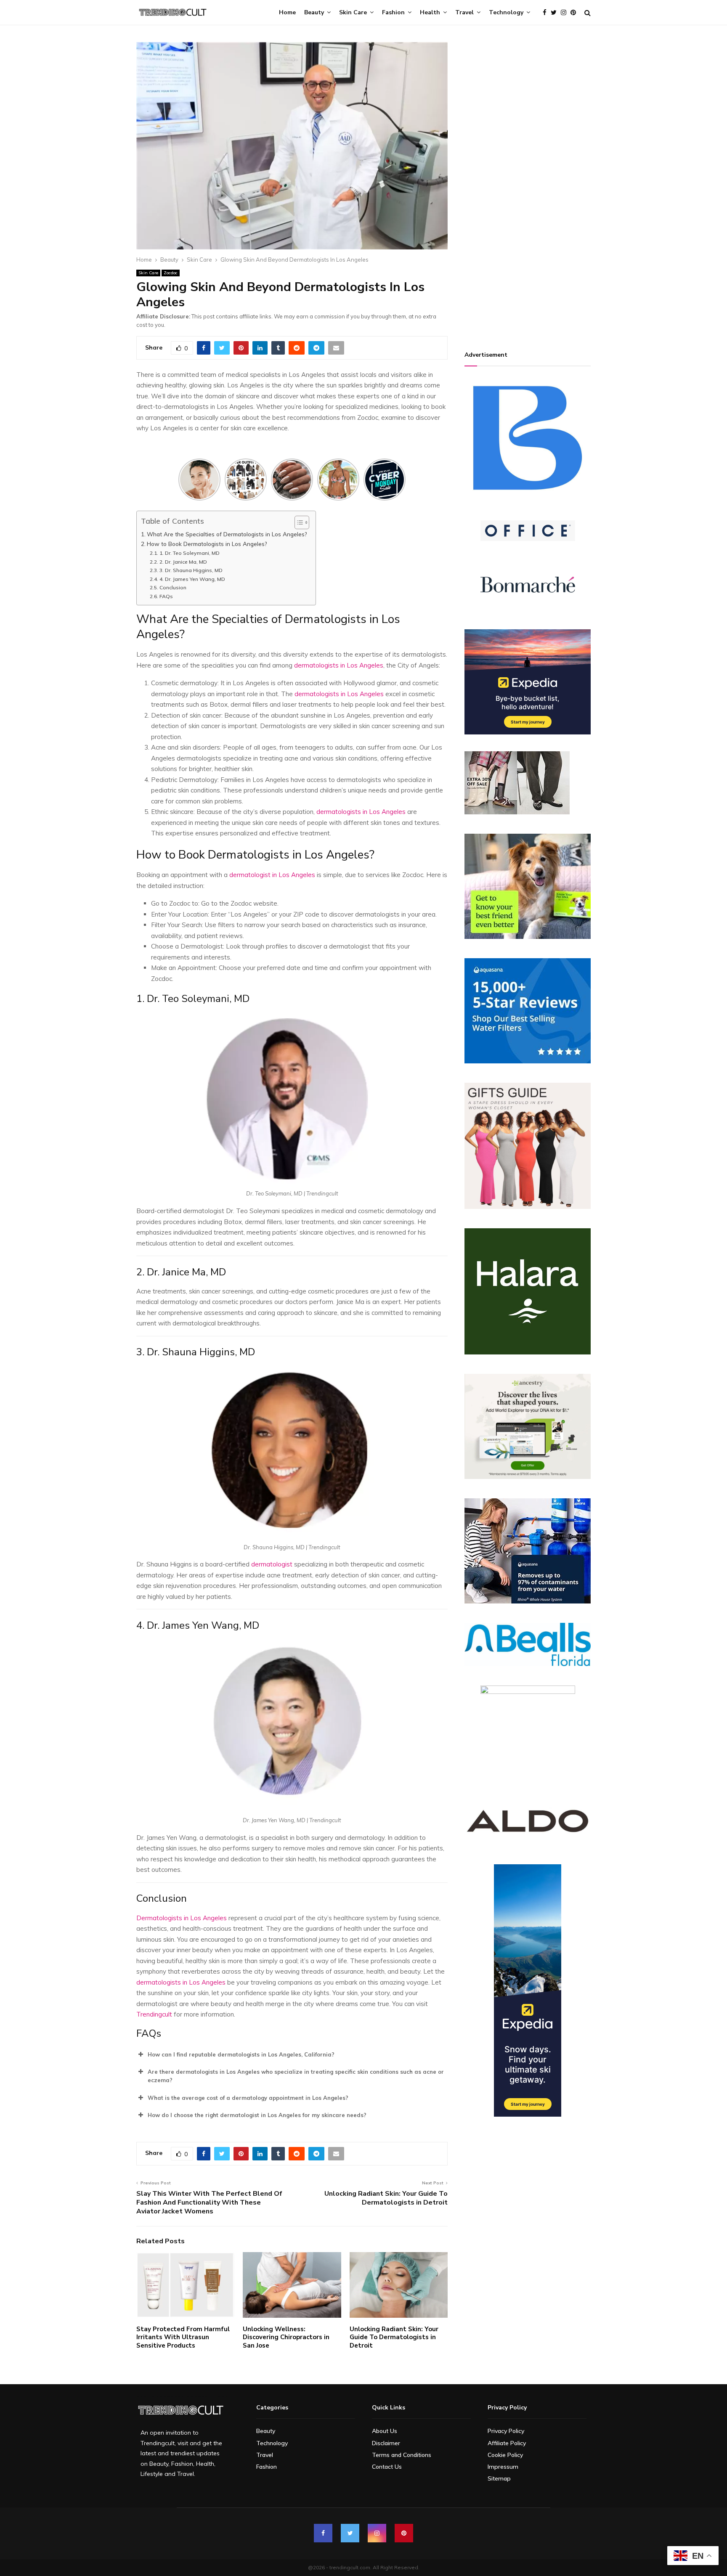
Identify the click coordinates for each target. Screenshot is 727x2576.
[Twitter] (556, 13)
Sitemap (499, 2478)
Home (287, 12)
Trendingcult (154, 2014)
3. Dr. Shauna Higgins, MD (191, 570)
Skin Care (353, 12)
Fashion (393, 12)
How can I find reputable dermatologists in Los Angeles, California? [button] (241, 2054)
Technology (506, 12)
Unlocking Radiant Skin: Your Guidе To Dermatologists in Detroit (386, 2198)
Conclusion (173, 587)
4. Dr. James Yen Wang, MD (192, 579)
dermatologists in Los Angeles (338, 694)
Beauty (314, 12)
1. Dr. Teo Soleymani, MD (189, 553)
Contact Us (387, 2467)
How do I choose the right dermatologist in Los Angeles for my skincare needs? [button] (257, 2115)
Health (430, 12)
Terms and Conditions (402, 2455)
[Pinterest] (575, 13)
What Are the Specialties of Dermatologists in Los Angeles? (227, 534)
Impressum (503, 2467)
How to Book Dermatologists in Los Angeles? (207, 544)
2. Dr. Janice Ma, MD (183, 562)
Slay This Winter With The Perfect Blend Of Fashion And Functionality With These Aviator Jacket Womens (209, 2203)
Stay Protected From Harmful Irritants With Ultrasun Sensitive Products (183, 2337)
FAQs (166, 596)
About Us (385, 2431)
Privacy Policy (506, 2431)
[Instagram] (566, 13)
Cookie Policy (505, 2455)
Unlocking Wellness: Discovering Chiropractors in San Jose (286, 2337)
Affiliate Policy (507, 2443)
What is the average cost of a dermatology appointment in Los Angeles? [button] (248, 2098)
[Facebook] (547, 13)
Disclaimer (386, 2443)
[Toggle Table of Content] (298, 522)
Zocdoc (171, 273)
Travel (464, 12)
